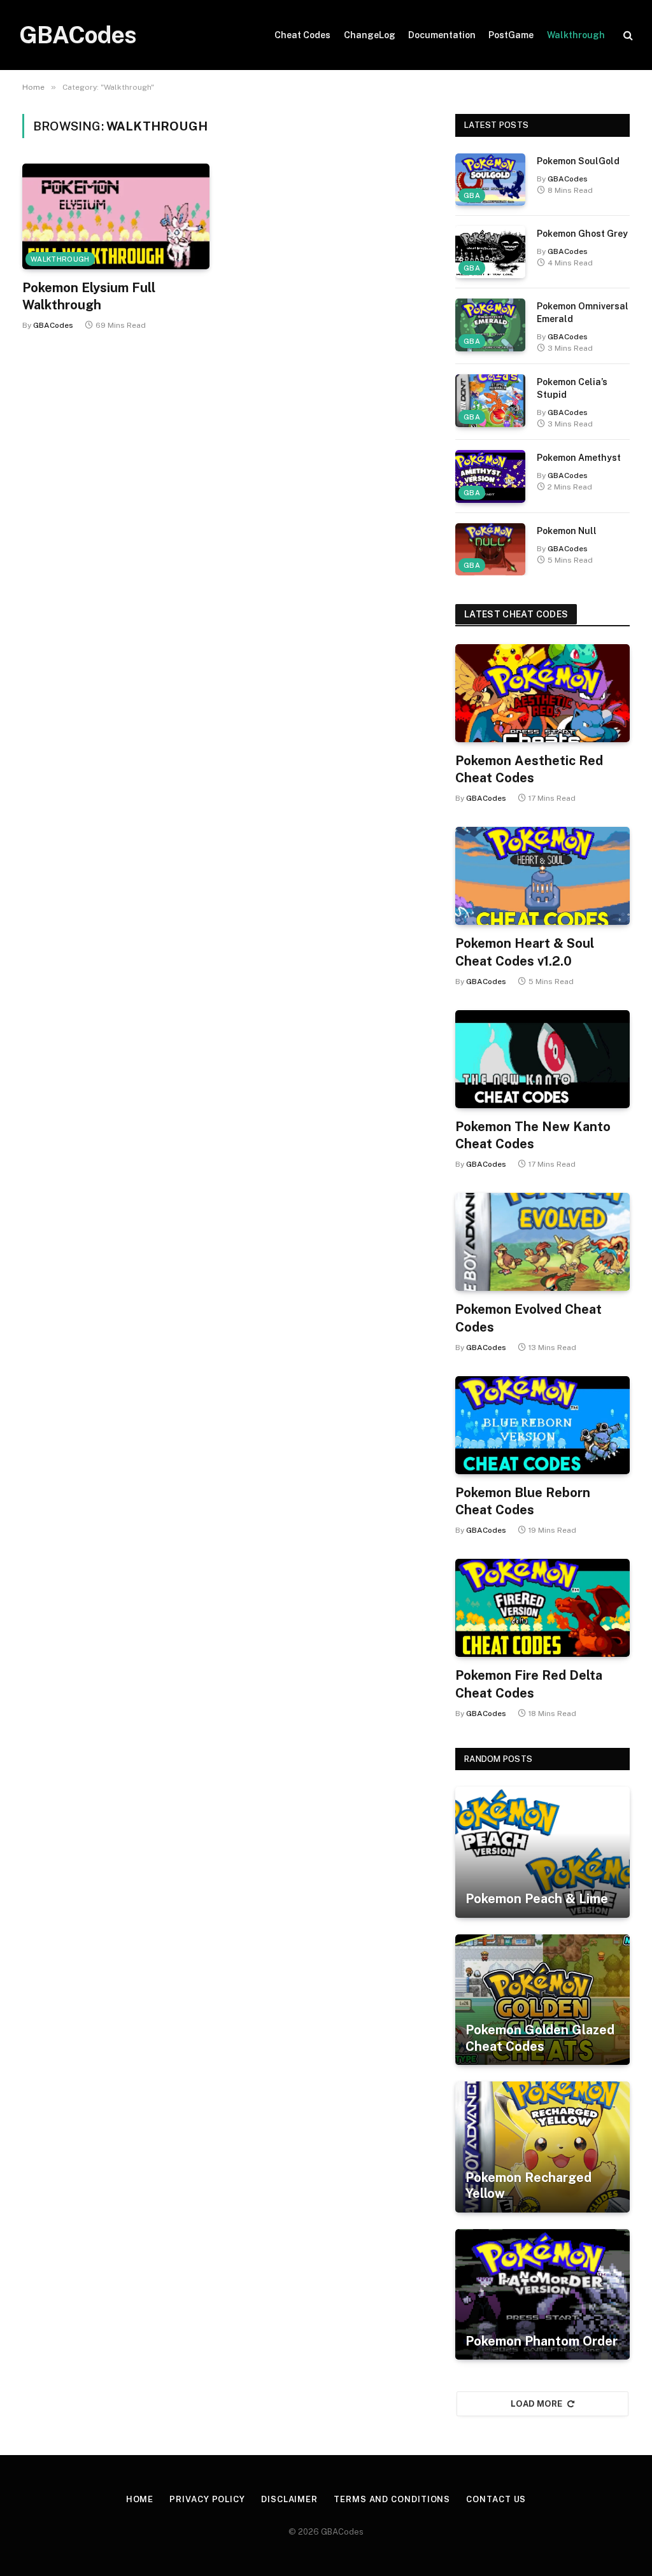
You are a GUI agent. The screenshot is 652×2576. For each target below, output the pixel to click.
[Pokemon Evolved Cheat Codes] (542, 1242)
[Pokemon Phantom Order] (542, 2295)
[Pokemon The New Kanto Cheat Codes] (542, 1059)
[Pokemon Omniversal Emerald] (490, 325)
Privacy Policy (207, 2499)
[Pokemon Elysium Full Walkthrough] (116, 216)
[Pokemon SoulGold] (490, 179)
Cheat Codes (302, 35)
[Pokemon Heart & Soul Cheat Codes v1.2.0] (542, 876)
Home (140, 2499)
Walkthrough (576, 35)
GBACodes (53, 325)
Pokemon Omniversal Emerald (583, 313)
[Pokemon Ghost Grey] (490, 252)
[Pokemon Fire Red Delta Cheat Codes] (542, 1608)
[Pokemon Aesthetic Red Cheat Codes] (542, 693)
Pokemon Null (567, 531)
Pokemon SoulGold (578, 161)
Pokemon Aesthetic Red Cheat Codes (529, 769)
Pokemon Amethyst (579, 458)
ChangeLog (370, 35)
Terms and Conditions (392, 2499)
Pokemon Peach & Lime (537, 1899)
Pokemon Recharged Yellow (528, 2186)
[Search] (627, 35)
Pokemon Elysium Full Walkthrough (89, 296)
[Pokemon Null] (490, 549)
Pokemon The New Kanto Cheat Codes (533, 1135)
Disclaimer (289, 2499)
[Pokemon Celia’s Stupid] (490, 400)
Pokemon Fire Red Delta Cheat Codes (529, 1684)
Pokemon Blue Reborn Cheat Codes (523, 1501)
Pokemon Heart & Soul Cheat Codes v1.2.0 (525, 952)
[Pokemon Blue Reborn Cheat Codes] (542, 1425)
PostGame (511, 35)
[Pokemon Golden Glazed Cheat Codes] (542, 2000)
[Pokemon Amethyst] (490, 476)
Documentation (442, 35)
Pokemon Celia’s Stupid (572, 388)
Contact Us (496, 2499)
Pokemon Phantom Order (542, 2341)
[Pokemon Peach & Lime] (542, 1852)
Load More (537, 2404)
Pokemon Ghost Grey (582, 234)
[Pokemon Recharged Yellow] (542, 2147)
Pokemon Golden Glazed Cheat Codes (540, 2038)
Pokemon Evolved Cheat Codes (528, 1318)
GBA (472, 195)
